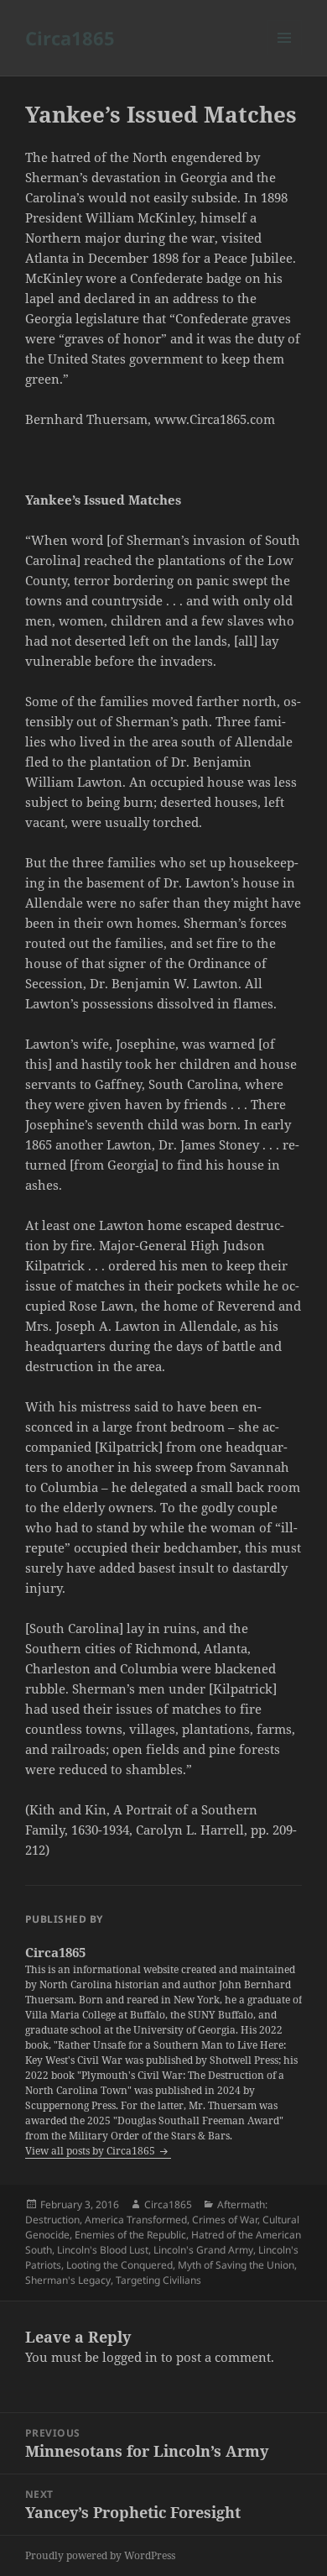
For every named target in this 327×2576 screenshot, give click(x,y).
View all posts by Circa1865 (91, 2151)
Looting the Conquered (119, 2265)
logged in (130, 2357)
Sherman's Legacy (68, 2280)
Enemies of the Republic (130, 2235)
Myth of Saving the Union (236, 2265)
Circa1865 (70, 38)
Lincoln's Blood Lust (103, 2250)
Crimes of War (225, 2220)
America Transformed (136, 2220)
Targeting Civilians (158, 2280)
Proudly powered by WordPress (100, 2555)
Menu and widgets (285, 55)
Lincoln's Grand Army (203, 2250)
